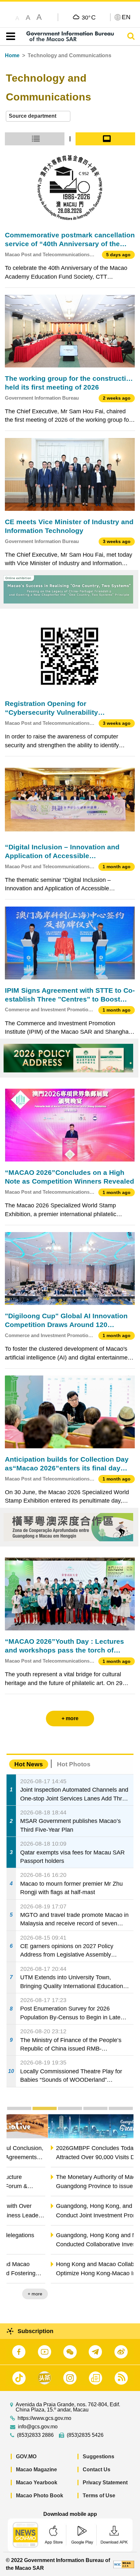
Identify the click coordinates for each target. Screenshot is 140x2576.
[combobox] (38, 116)
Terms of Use (99, 2496)
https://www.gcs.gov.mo (44, 2418)
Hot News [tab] (29, 1764)
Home (12, 55)
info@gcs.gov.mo (38, 2427)
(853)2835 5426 (85, 2435)
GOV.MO (26, 2456)
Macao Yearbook (37, 2483)
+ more (121, 2294)
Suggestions (98, 2456)
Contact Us (97, 2470)
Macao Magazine (36, 2470)
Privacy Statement (105, 2483)
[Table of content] (9, 36)
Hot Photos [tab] (74, 1764)
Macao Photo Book (40, 2496)
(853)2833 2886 (35, 2435)
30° (89, 17)
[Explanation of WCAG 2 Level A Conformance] (124, 2564)
